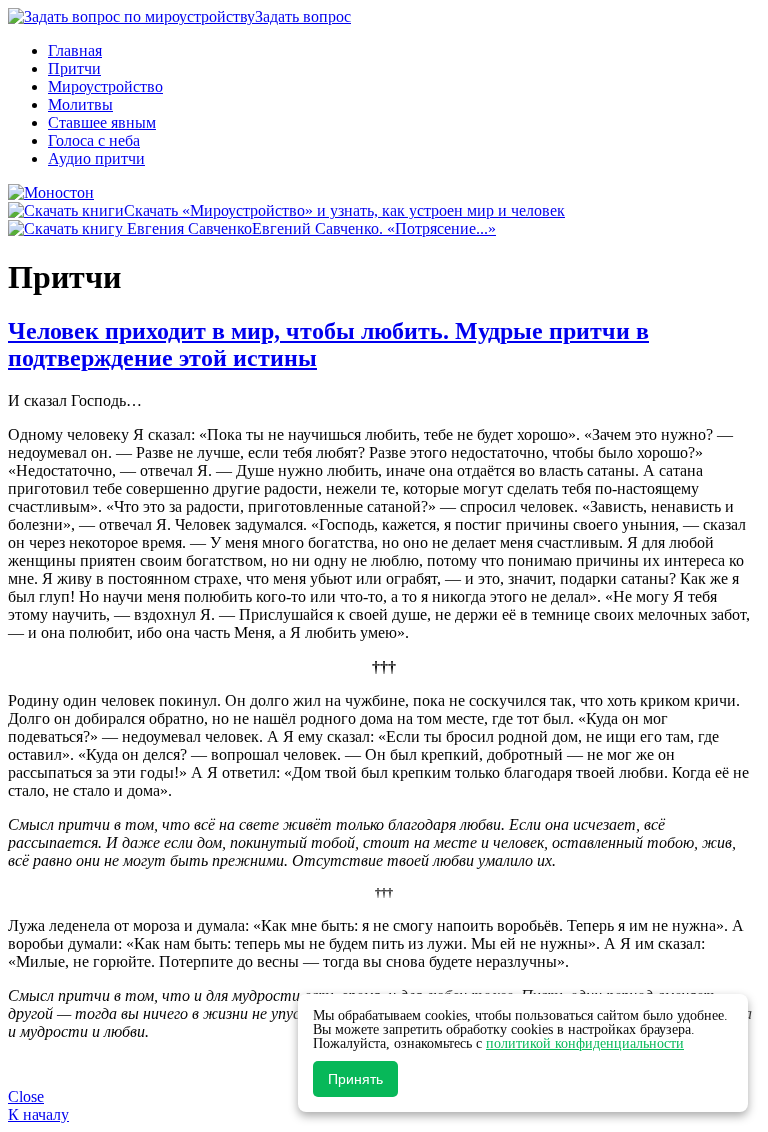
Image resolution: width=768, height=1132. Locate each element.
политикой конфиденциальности (585, 1043)
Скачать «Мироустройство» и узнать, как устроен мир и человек (344, 210)
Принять (355, 1079)
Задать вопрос (303, 16)
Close (26, 1096)
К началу (38, 1114)
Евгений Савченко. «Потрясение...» (374, 228)
